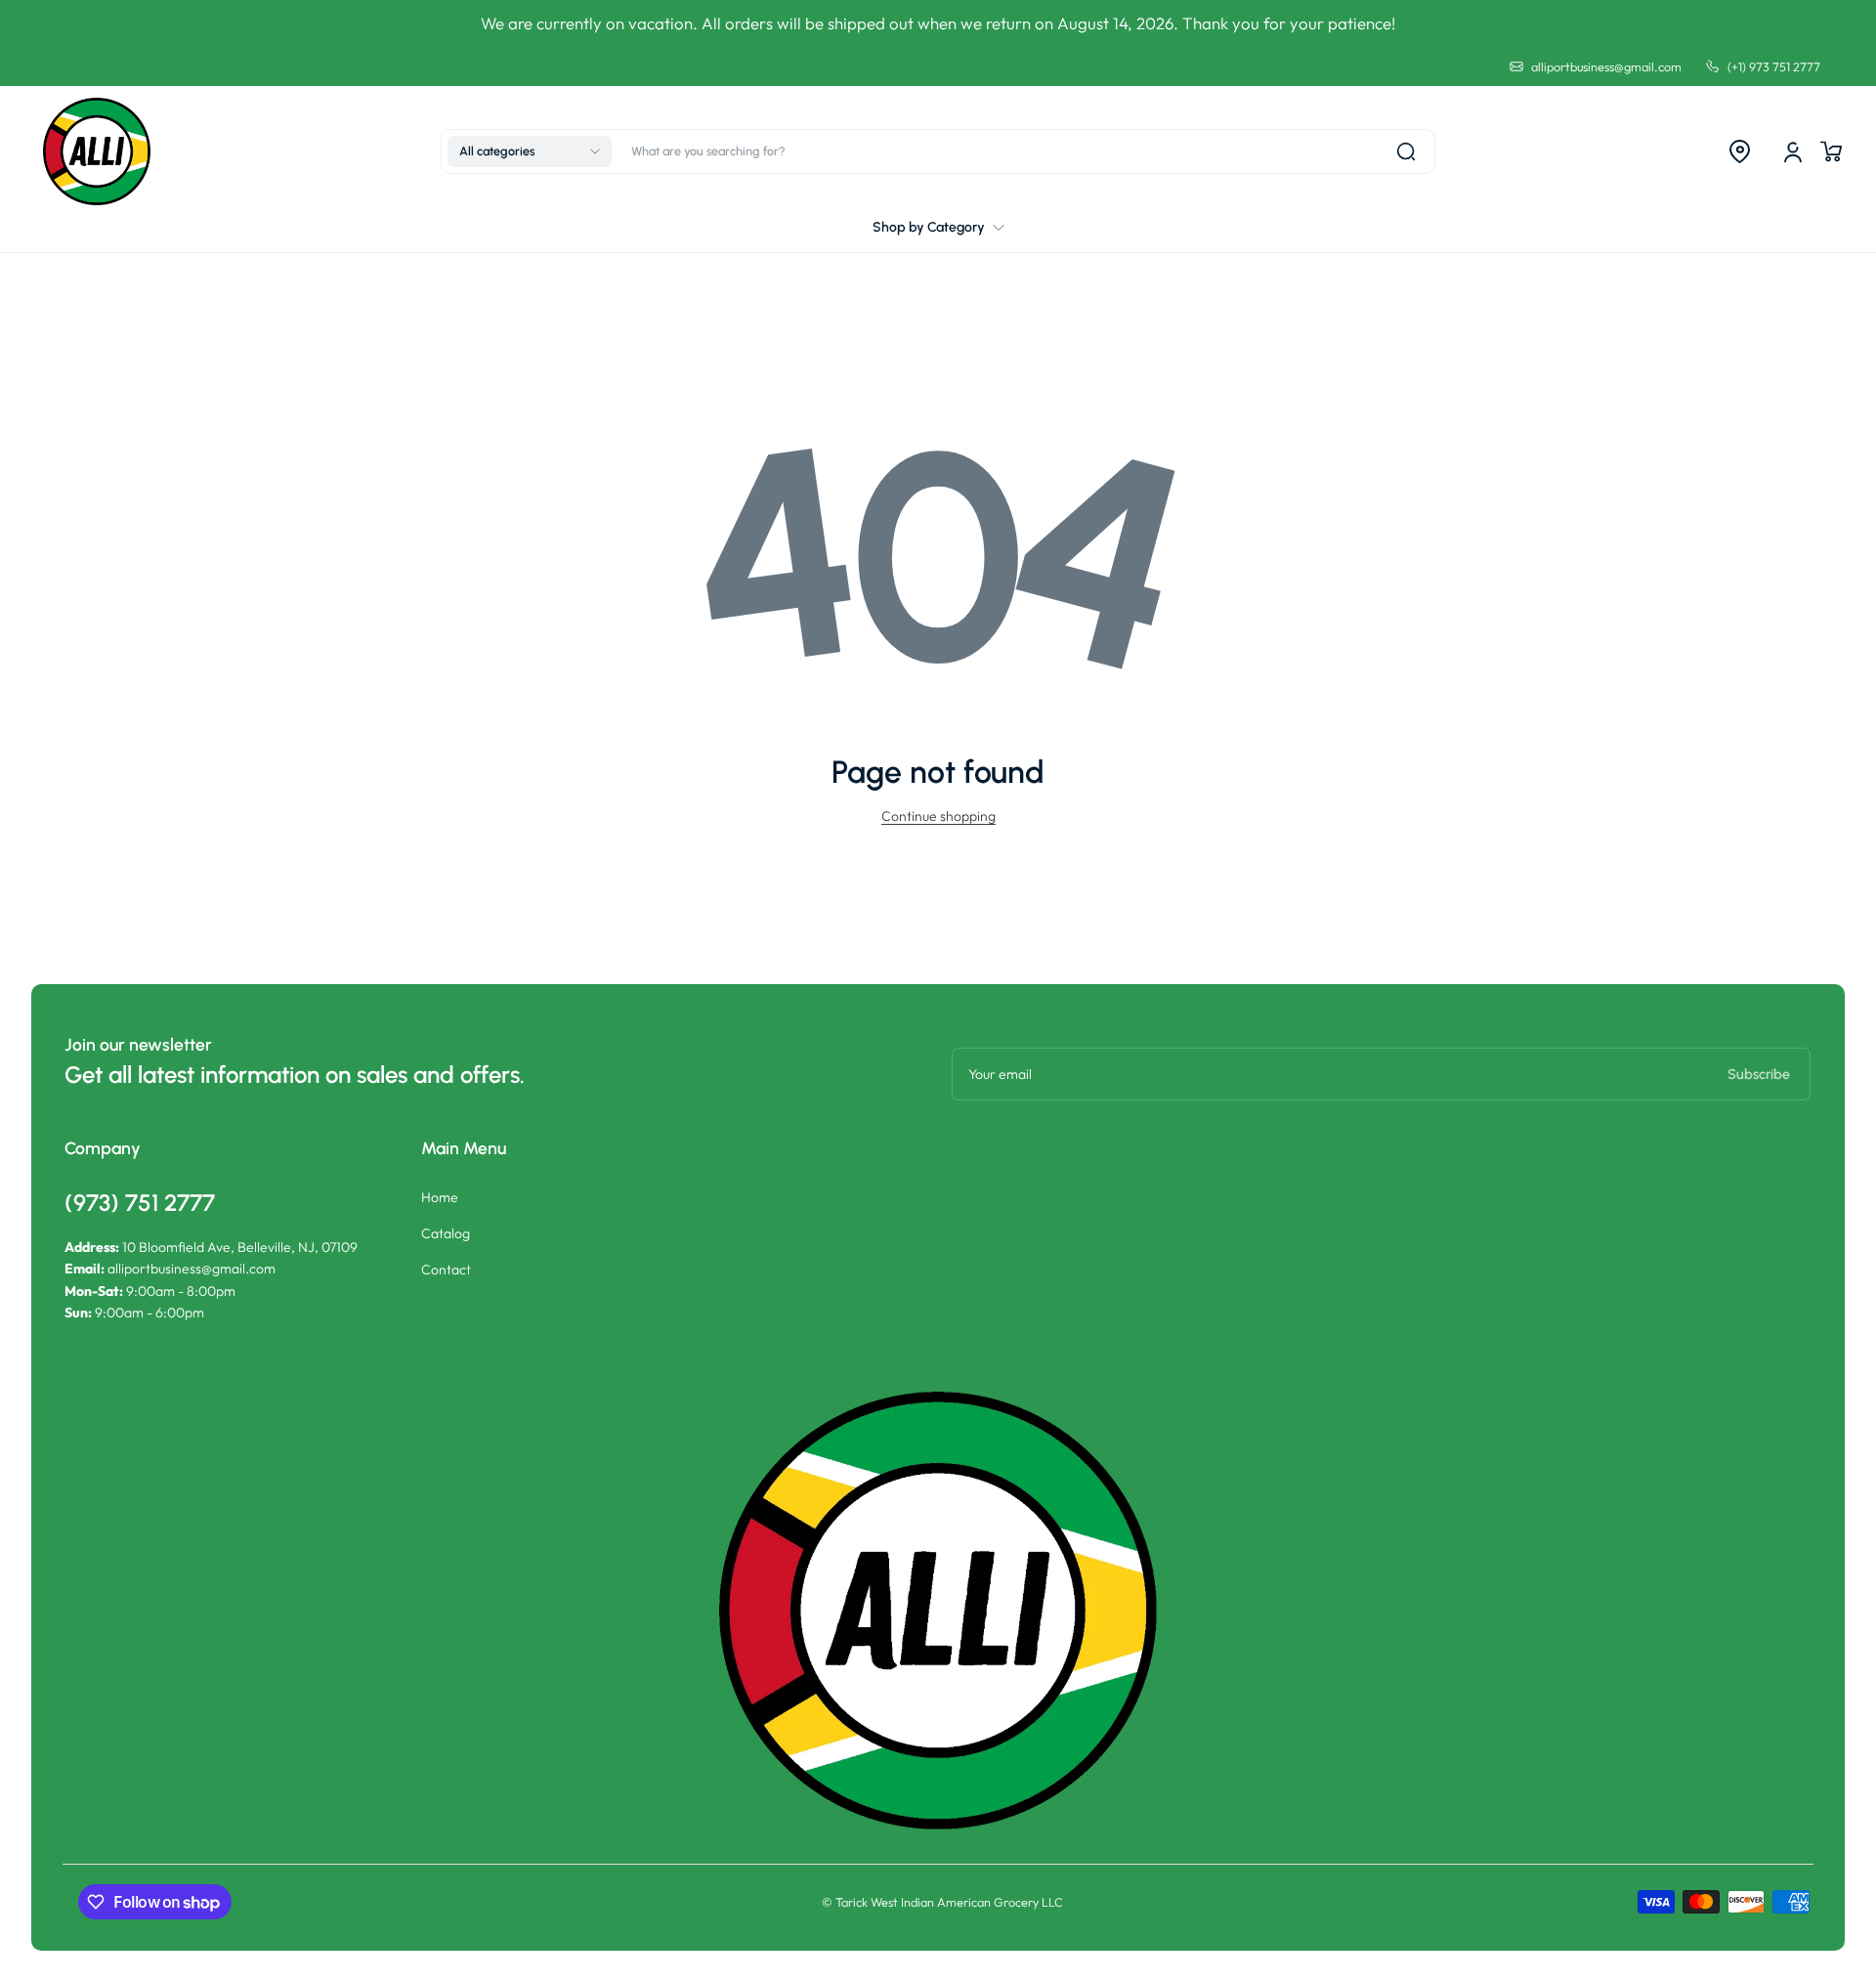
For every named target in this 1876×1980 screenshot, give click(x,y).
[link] (938, 228)
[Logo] (97, 151)
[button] (530, 151)
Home (440, 1197)
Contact (446, 1270)
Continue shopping (938, 816)
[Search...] (1406, 151)
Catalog (446, 1233)
